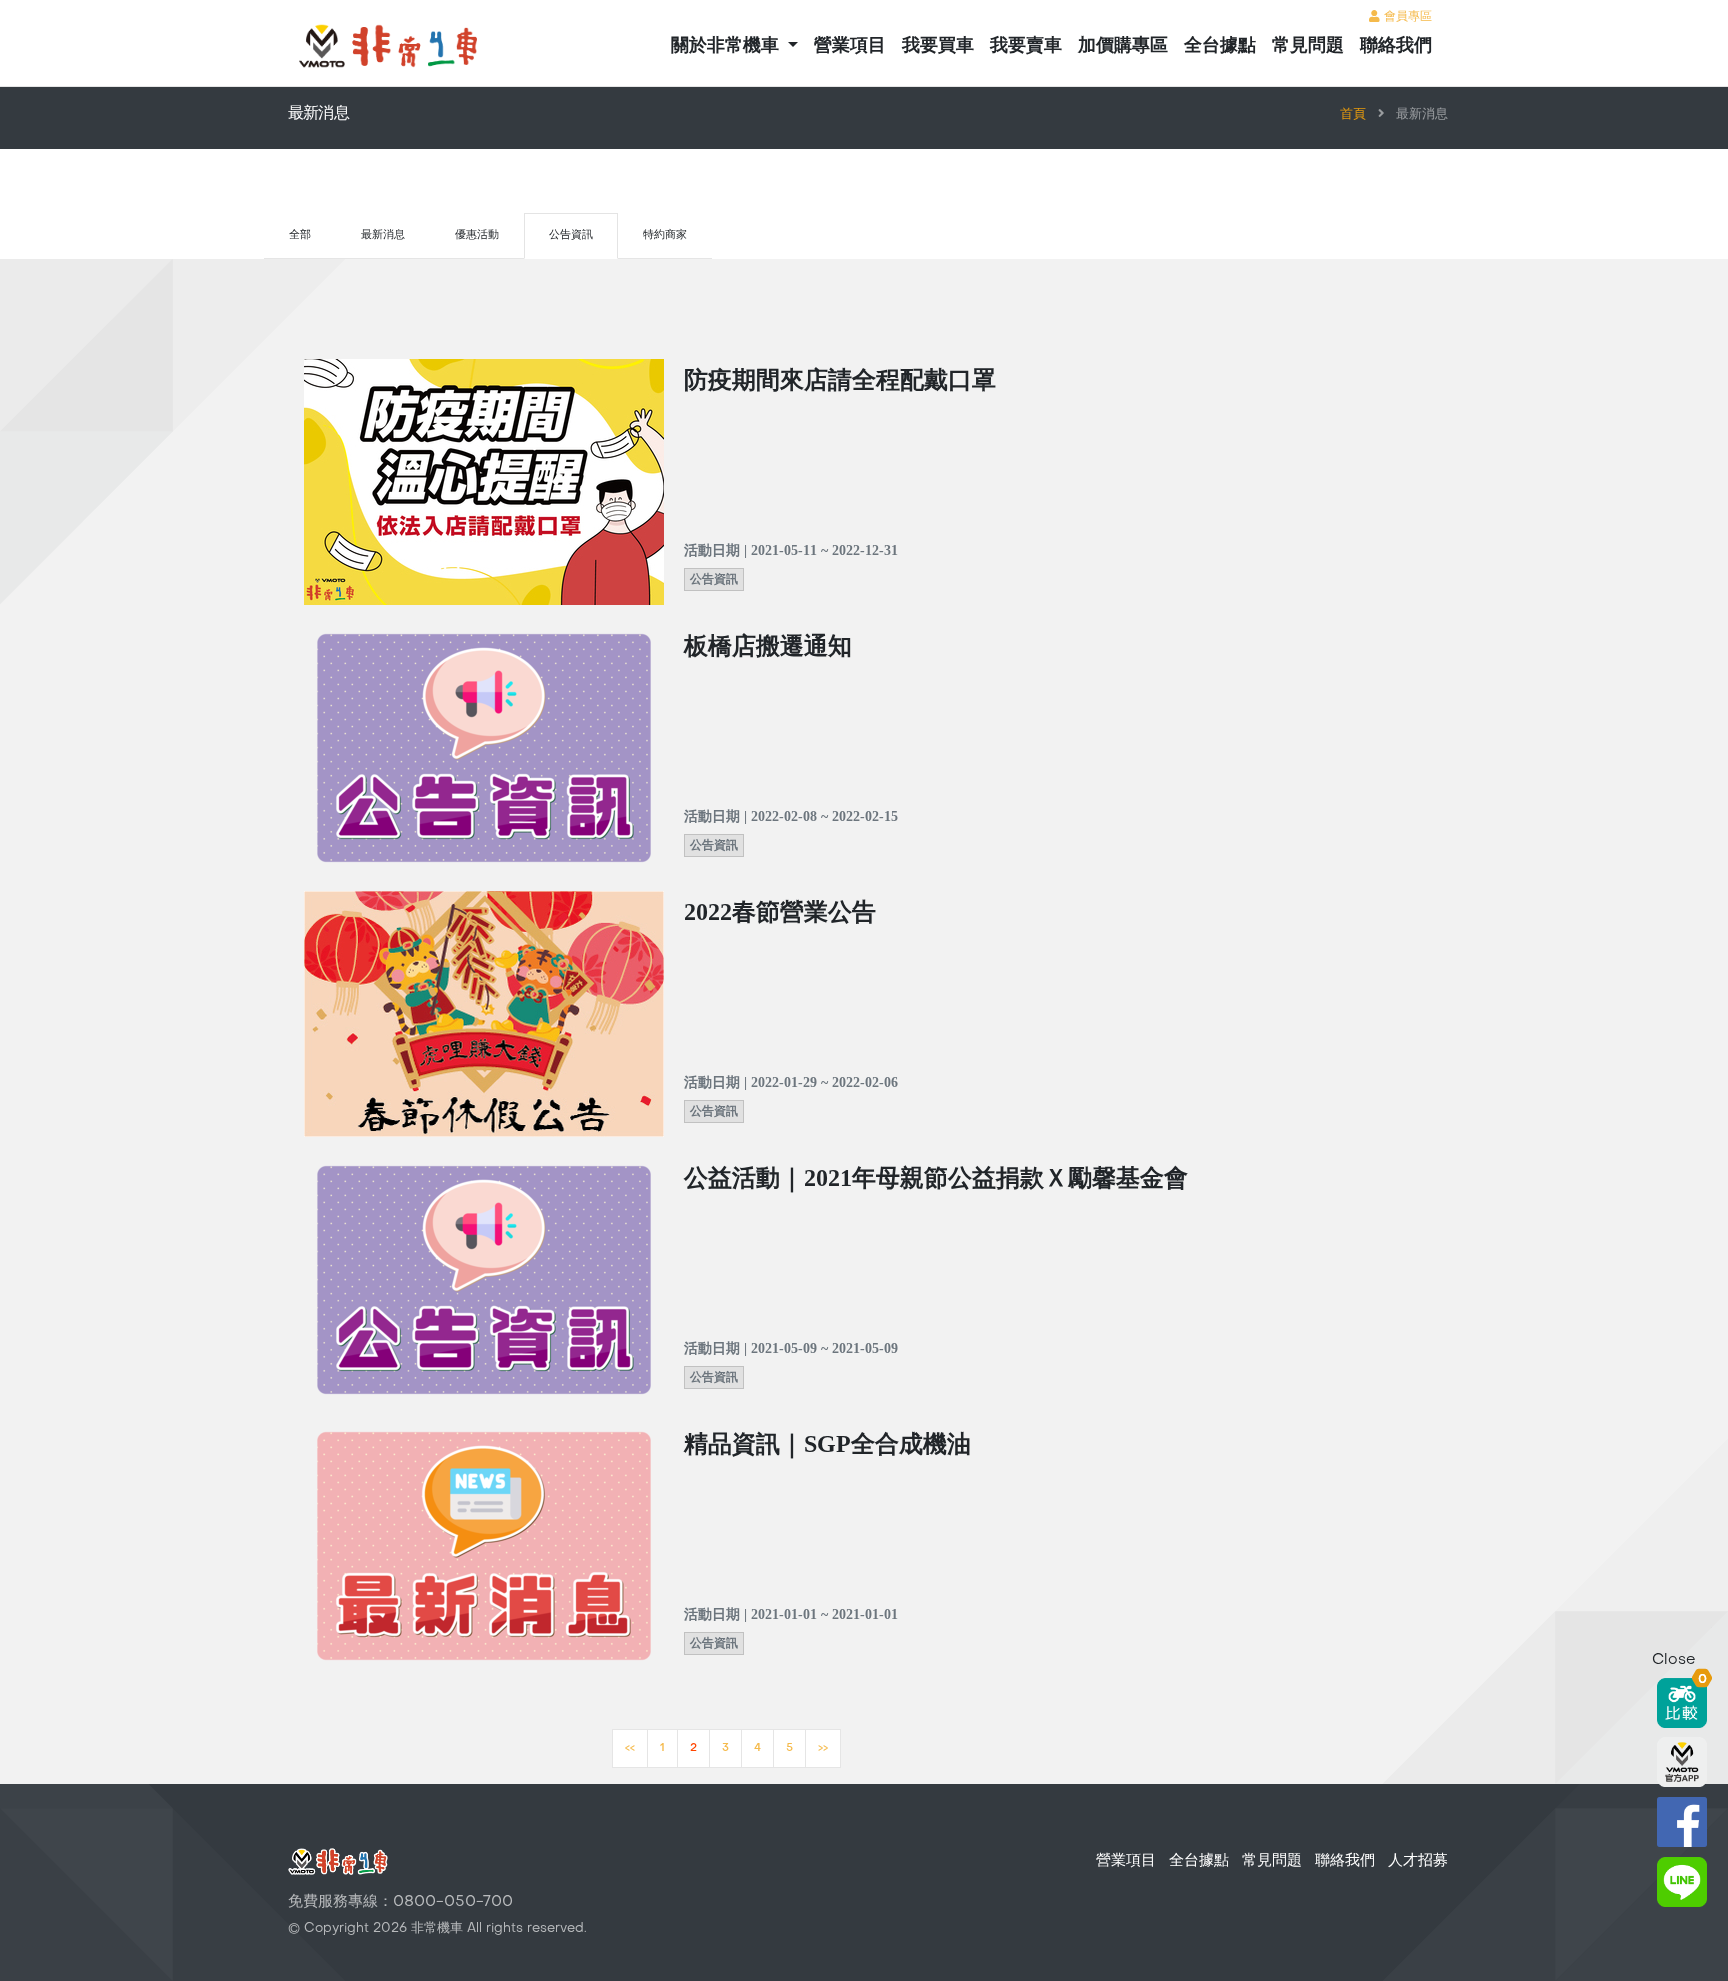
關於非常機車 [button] (727, 46)
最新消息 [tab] (383, 235)
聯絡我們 (1396, 46)
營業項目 (850, 46)
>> (823, 1748)
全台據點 (1220, 46)
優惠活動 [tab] (477, 235)
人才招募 (1418, 1861)
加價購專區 (1123, 46)
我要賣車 (1026, 46)
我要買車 (938, 46)
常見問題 (1308, 46)
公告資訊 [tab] (571, 235)
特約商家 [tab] (665, 235)
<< (630, 1748)
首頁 (1353, 115)
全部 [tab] (300, 235)
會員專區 (1406, 17)
